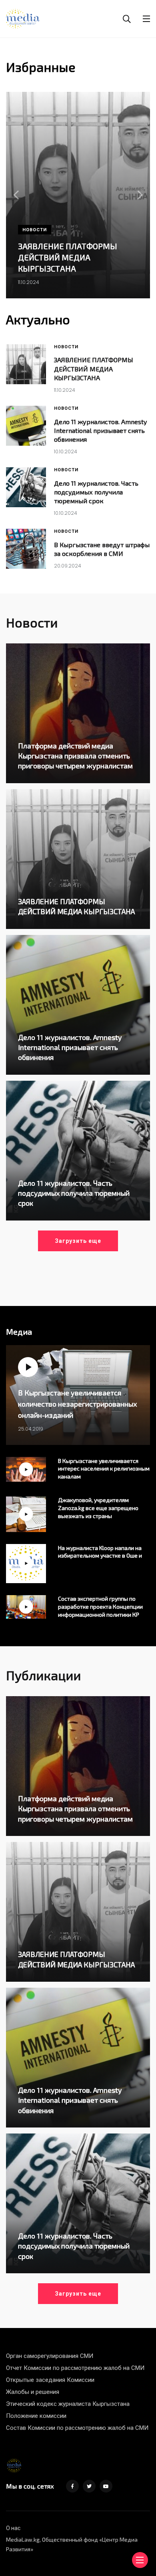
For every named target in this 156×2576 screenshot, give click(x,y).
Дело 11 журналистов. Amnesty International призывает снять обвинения (100, 431)
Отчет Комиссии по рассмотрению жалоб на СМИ (75, 2368)
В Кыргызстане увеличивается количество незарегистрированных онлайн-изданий (77, 1404)
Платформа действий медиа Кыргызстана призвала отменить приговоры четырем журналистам (75, 756)
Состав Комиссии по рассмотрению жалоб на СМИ (77, 2428)
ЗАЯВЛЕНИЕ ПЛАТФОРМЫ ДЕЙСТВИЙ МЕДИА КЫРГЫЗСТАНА (68, 257)
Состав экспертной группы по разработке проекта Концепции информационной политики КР (100, 1607)
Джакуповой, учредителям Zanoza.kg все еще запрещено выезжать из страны (98, 1508)
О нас (13, 2528)
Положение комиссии (36, 2416)
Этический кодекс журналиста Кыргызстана (68, 2404)
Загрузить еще (78, 1241)
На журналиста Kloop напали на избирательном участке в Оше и (100, 1552)
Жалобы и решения (33, 2392)
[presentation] (16, 195)
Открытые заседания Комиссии (50, 2380)
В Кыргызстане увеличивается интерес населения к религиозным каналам (104, 1469)
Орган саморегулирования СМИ (50, 2356)
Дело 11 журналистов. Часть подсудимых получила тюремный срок (96, 492)
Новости (35, 230)
